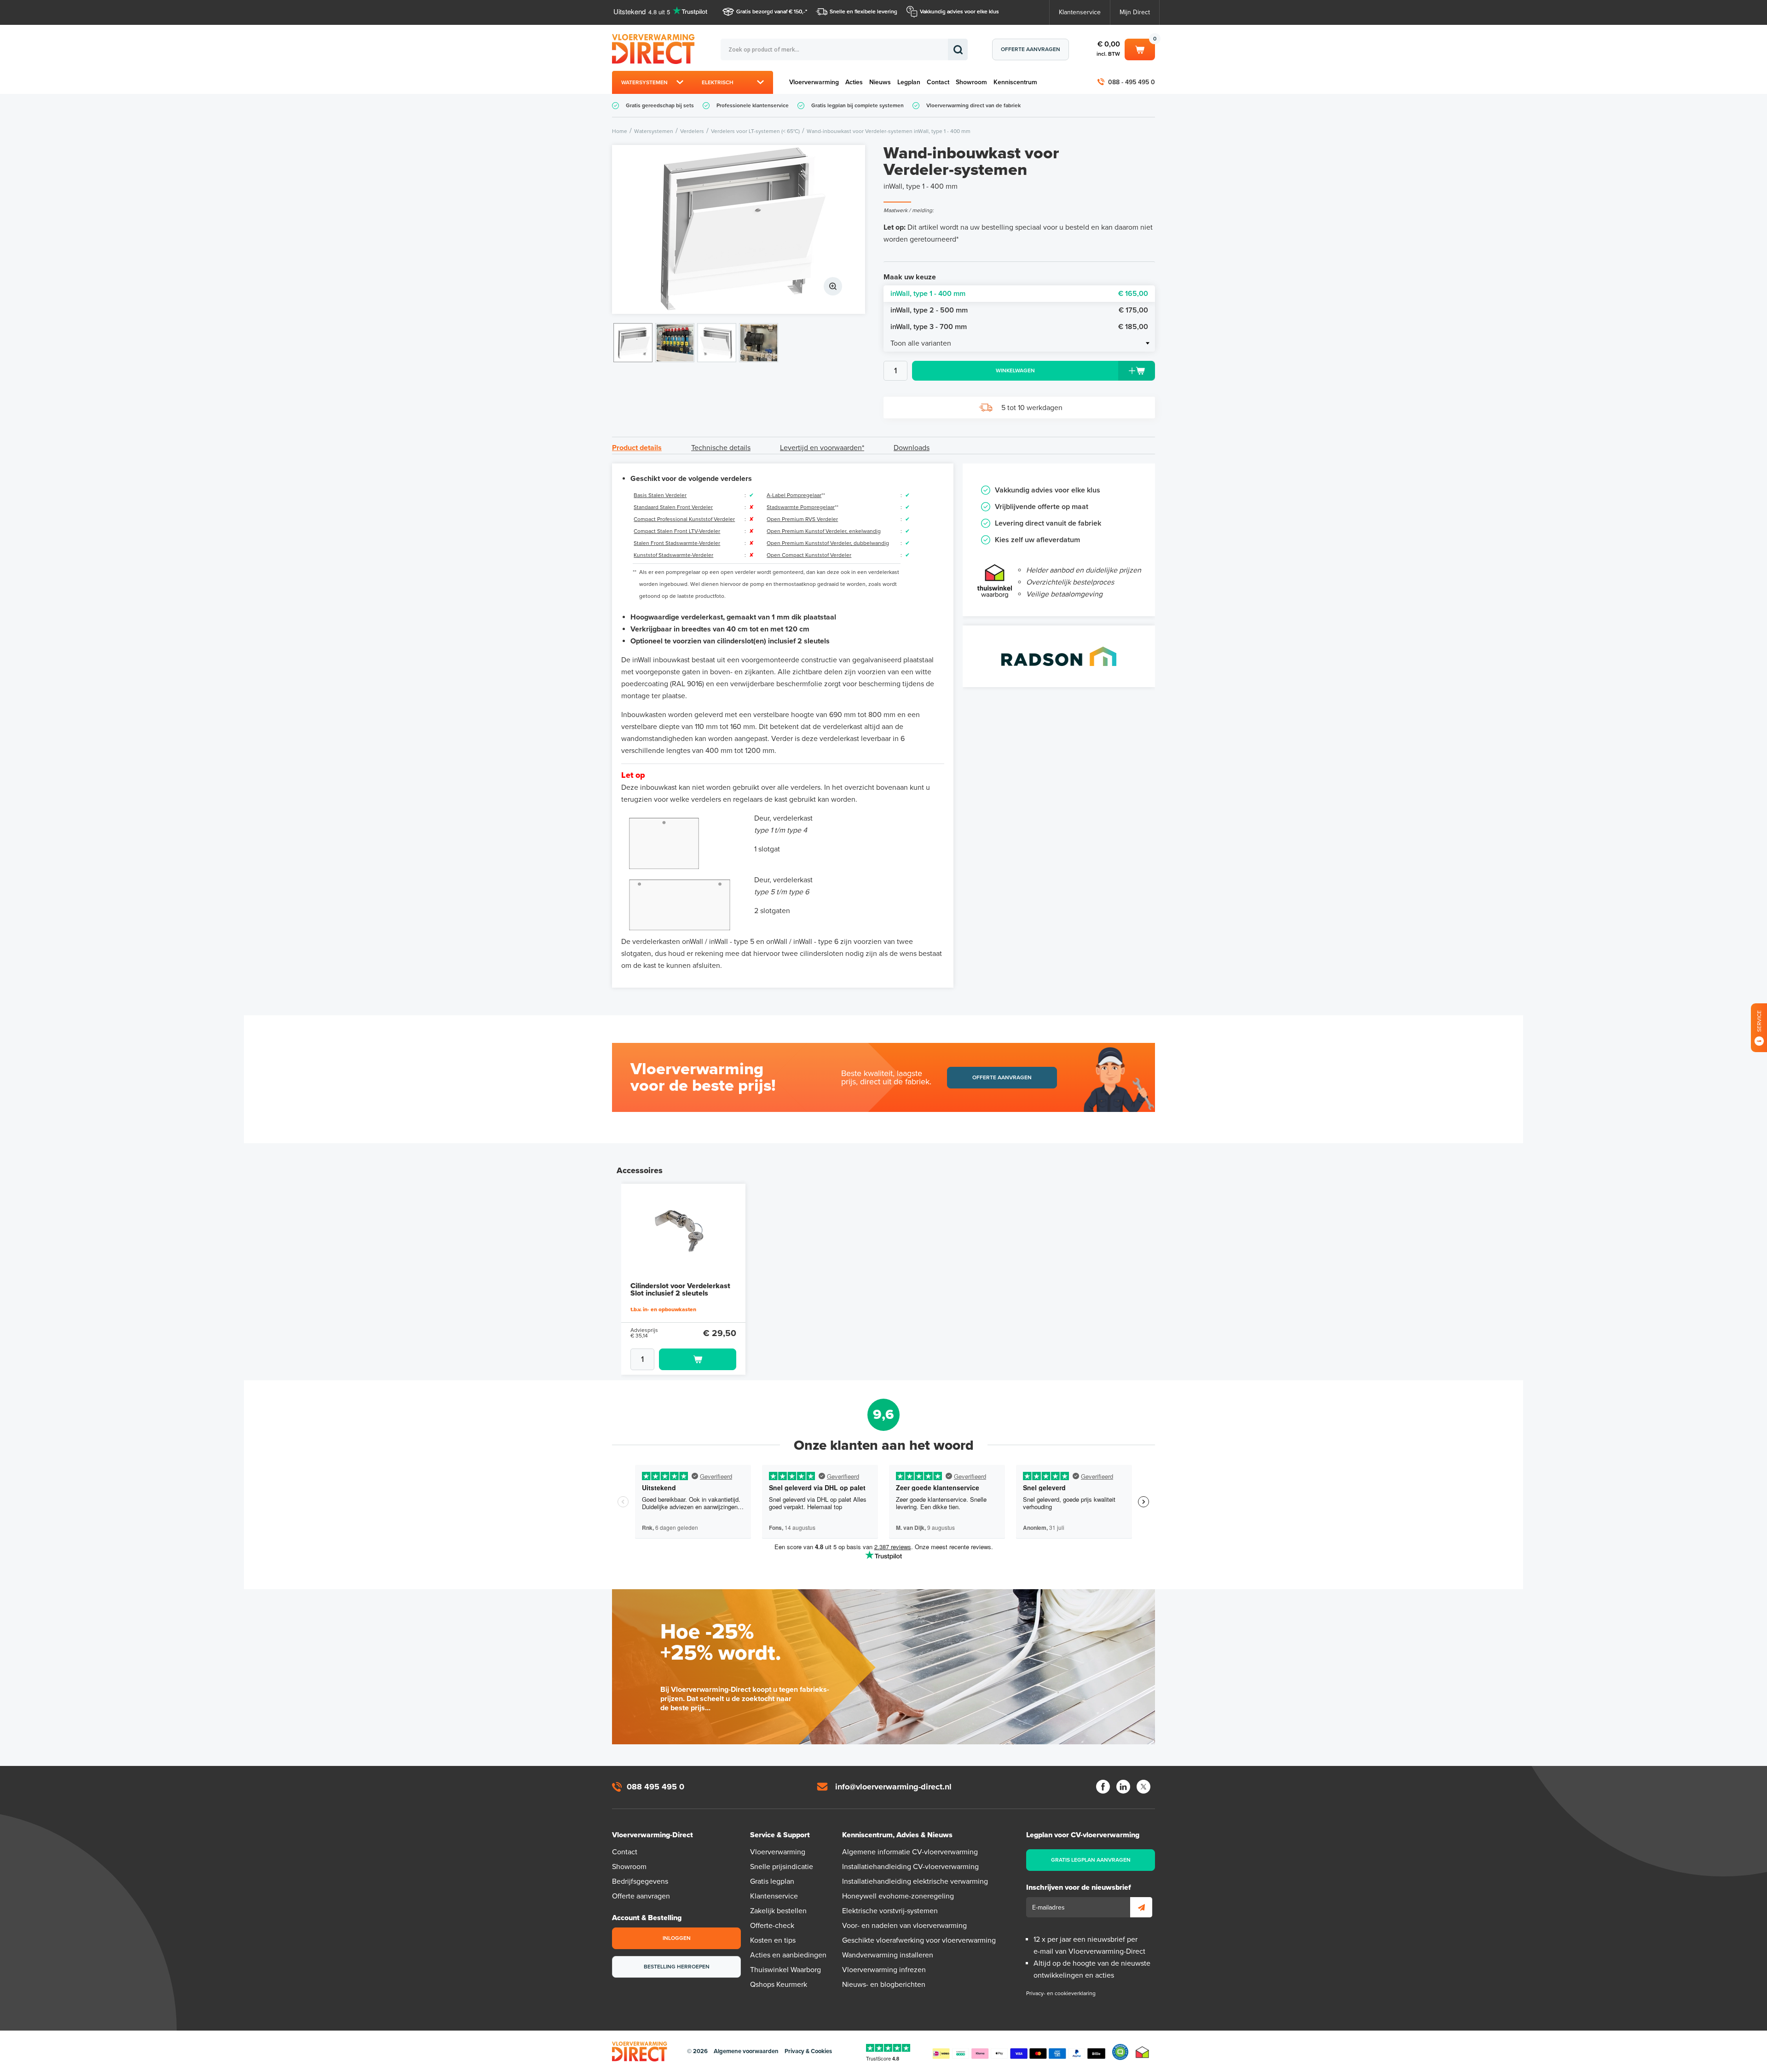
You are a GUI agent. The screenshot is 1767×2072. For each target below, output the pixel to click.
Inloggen (677, 1938)
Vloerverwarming (814, 82)
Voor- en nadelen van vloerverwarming (904, 1926)
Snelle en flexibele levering (863, 12)
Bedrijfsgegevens (640, 1881)
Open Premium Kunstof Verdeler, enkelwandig (824, 531)
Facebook (1103, 1787)
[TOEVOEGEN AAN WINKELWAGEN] (683, 1359)
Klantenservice (1080, 12)
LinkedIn (1123, 1787)
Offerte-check (772, 1926)
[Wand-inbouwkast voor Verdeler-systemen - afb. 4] (759, 343)
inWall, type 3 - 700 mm (1019, 327)
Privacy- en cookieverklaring (1061, 1993)
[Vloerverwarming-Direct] (656, 49)
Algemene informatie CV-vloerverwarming (910, 1852)
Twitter (1143, 1787)
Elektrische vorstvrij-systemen (890, 1911)
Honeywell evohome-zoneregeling (898, 1896)
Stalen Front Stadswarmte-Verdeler (677, 543)
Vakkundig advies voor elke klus (959, 12)
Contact (938, 82)
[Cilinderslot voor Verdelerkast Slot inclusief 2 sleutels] (683, 1231)
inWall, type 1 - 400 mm (1019, 294)
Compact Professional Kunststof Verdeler (684, 519)
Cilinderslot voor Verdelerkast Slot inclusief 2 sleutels (680, 1290)
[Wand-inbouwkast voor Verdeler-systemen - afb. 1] (739, 229)
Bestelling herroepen (677, 1967)
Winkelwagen (1140, 48)
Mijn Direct (1135, 12)
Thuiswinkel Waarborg (785, 1970)
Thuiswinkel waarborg (1142, 2052)
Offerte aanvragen (1031, 49)
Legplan (909, 82)
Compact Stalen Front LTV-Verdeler (677, 531)
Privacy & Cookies (808, 2051)
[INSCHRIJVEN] (1141, 1907)
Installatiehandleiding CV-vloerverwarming (910, 1867)
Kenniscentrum (1015, 82)
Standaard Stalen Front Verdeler (673, 507)
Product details (637, 448)
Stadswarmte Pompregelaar (801, 507)
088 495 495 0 (655, 1787)
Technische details (721, 448)
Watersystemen (644, 82)
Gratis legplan (772, 1881)
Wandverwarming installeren (888, 1955)
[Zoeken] (958, 49)
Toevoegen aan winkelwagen (698, 1359)
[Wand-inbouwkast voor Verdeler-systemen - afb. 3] (717, 343)
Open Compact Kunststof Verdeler (809, 555)
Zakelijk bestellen (778, 1911)
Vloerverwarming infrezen (884, 1970)
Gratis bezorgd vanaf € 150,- (771, 12)
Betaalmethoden (1019, 2052)
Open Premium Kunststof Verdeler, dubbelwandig (828, 543)
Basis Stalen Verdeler (660, 495)
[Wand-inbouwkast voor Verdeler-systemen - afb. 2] (675, 343)
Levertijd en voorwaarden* (822, 448)
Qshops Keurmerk (779, 1985)
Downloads (912, 448)
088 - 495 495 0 (1132, 82)
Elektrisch (718, 82)
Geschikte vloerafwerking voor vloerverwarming (919, 1940)
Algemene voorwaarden (746, 2051)
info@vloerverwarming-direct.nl (893, 1787)
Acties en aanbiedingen (788, 1955)
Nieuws (880, 82)
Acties (854, 82)
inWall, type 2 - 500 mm (1019, 310)
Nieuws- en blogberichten (884, 1985)
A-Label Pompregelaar (794, 495)
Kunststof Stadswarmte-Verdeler (673, 555)
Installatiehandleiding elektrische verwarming (915, 1881)
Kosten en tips (773, 1940)
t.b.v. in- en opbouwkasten (663, 1309)
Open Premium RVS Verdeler (802, 519)
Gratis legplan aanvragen (1091, 1860)
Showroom (971, 82)
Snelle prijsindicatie (782, 1867)
